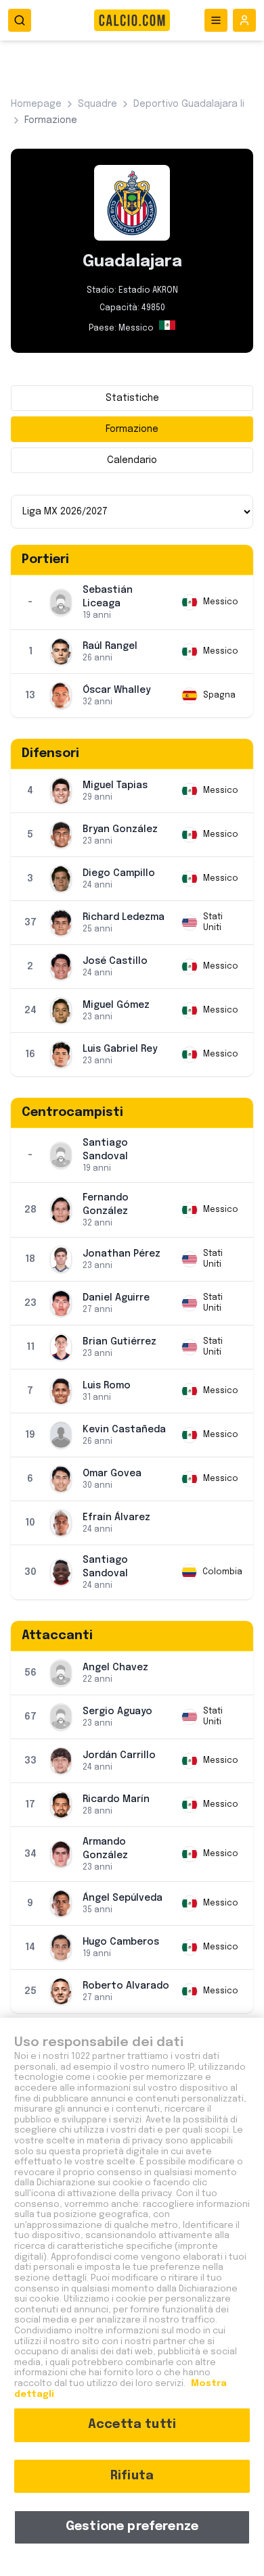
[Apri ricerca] (20, 20)
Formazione (132, 429)
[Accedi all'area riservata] (244, 20)
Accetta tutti (132, 2425)
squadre (97, 104)
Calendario (132, 460)
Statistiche (132, 398)
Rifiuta (132, 2476)
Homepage (36, 104)
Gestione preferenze (132, 2527)
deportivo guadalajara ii (189, 104)
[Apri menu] (216, 20)
